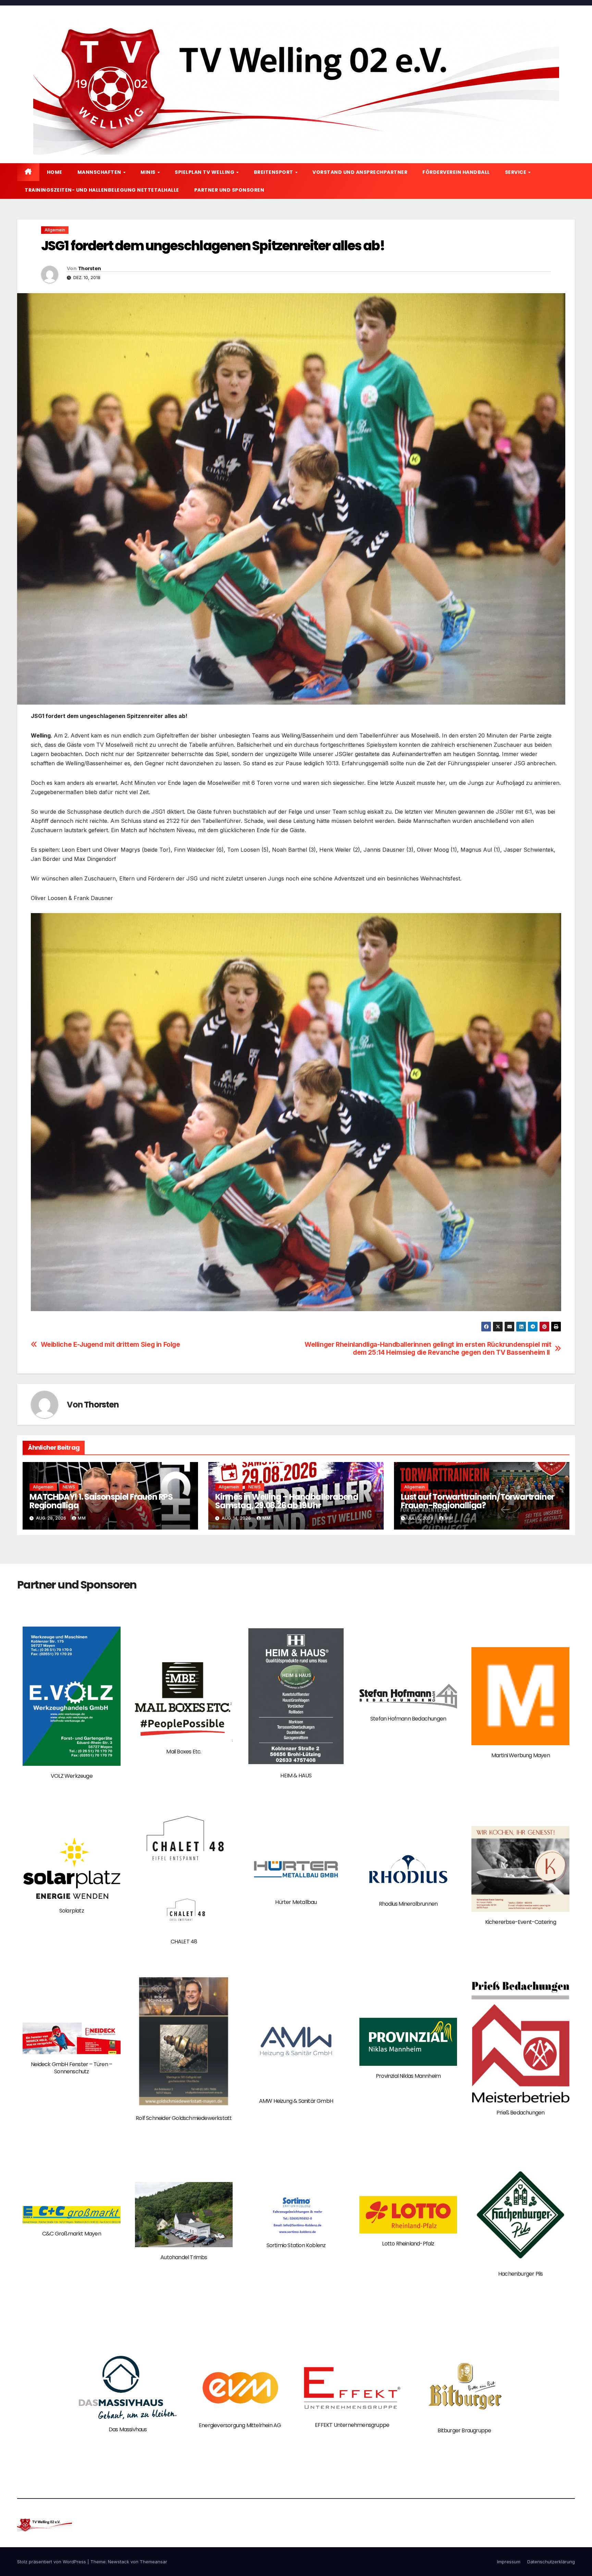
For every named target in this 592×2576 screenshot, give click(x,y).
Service (516, 172)
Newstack (119, 2562)
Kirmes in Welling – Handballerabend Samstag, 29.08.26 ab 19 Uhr (287, 1501)
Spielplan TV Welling (205, 172)
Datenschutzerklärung (551, 2562)
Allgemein (55, 230)
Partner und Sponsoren (229, 190)
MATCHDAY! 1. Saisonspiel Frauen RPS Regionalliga (101, 1501)
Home (55, 172)
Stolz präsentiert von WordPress (52, 2562)
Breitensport (274, 172)
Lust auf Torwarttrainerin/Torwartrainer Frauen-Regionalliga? (478, 1501)
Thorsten (89, 268)
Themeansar (153, 2562)
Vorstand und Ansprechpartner (360, 172)
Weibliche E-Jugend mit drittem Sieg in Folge (110, 1345)
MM (82, 1518)
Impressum (509, 2562)
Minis (149, 172)
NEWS (69, 1487)
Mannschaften (100, 172)
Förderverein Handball (456, 172)
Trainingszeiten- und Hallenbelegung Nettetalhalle (102, 190)
